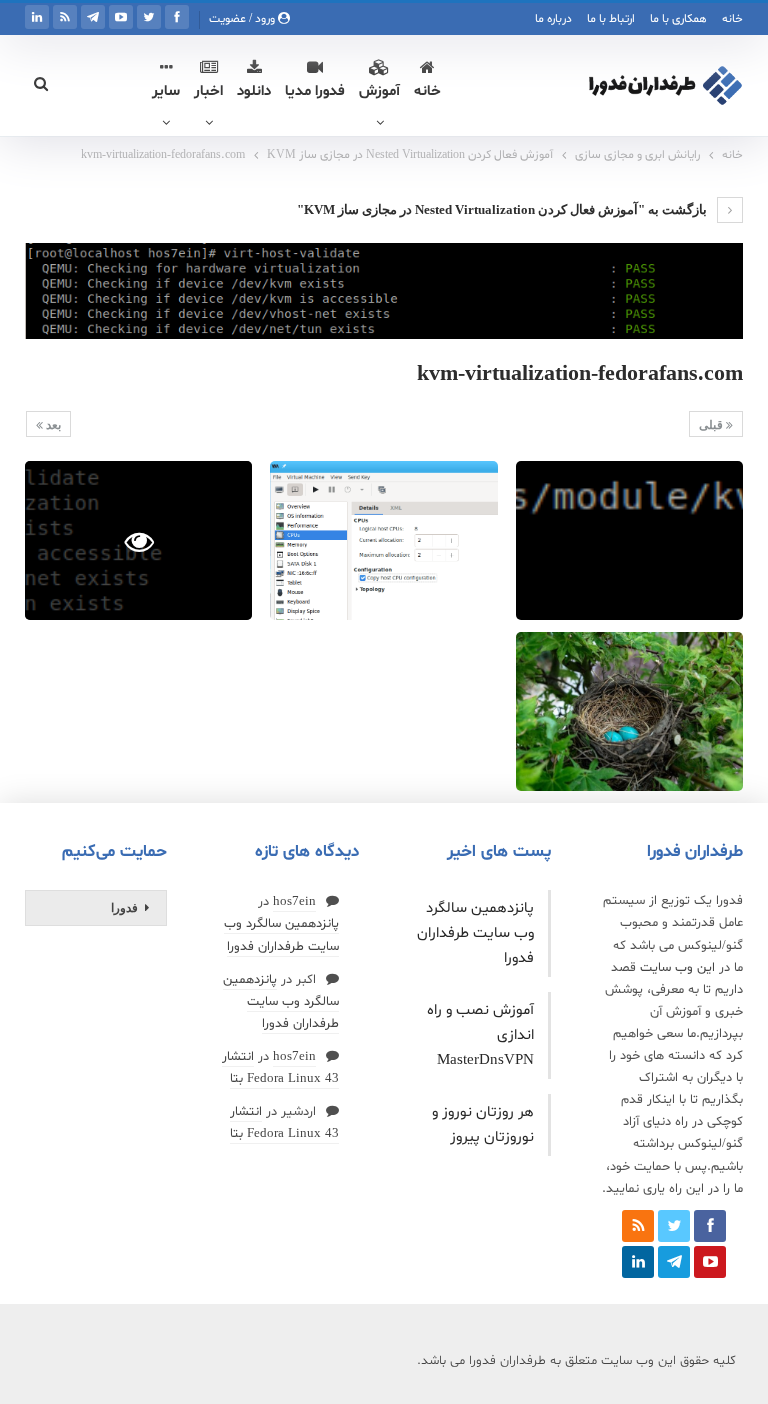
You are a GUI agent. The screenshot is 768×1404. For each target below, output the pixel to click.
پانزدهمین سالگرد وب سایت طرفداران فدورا (475, 933)
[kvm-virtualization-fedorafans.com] (629, 540)
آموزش (379, 91)
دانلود (254, 91)
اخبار (208, 91)
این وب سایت (677, 968)
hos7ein (294, 902)
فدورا (124, 908)
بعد (52, 425)
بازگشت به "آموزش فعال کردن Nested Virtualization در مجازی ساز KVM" (503, 209)
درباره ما (553, 19)
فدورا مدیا (315, 91)
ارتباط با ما (611, 19)
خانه (732, 19)
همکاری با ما (678, 19)
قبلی (712, 425)
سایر (166, 91)
